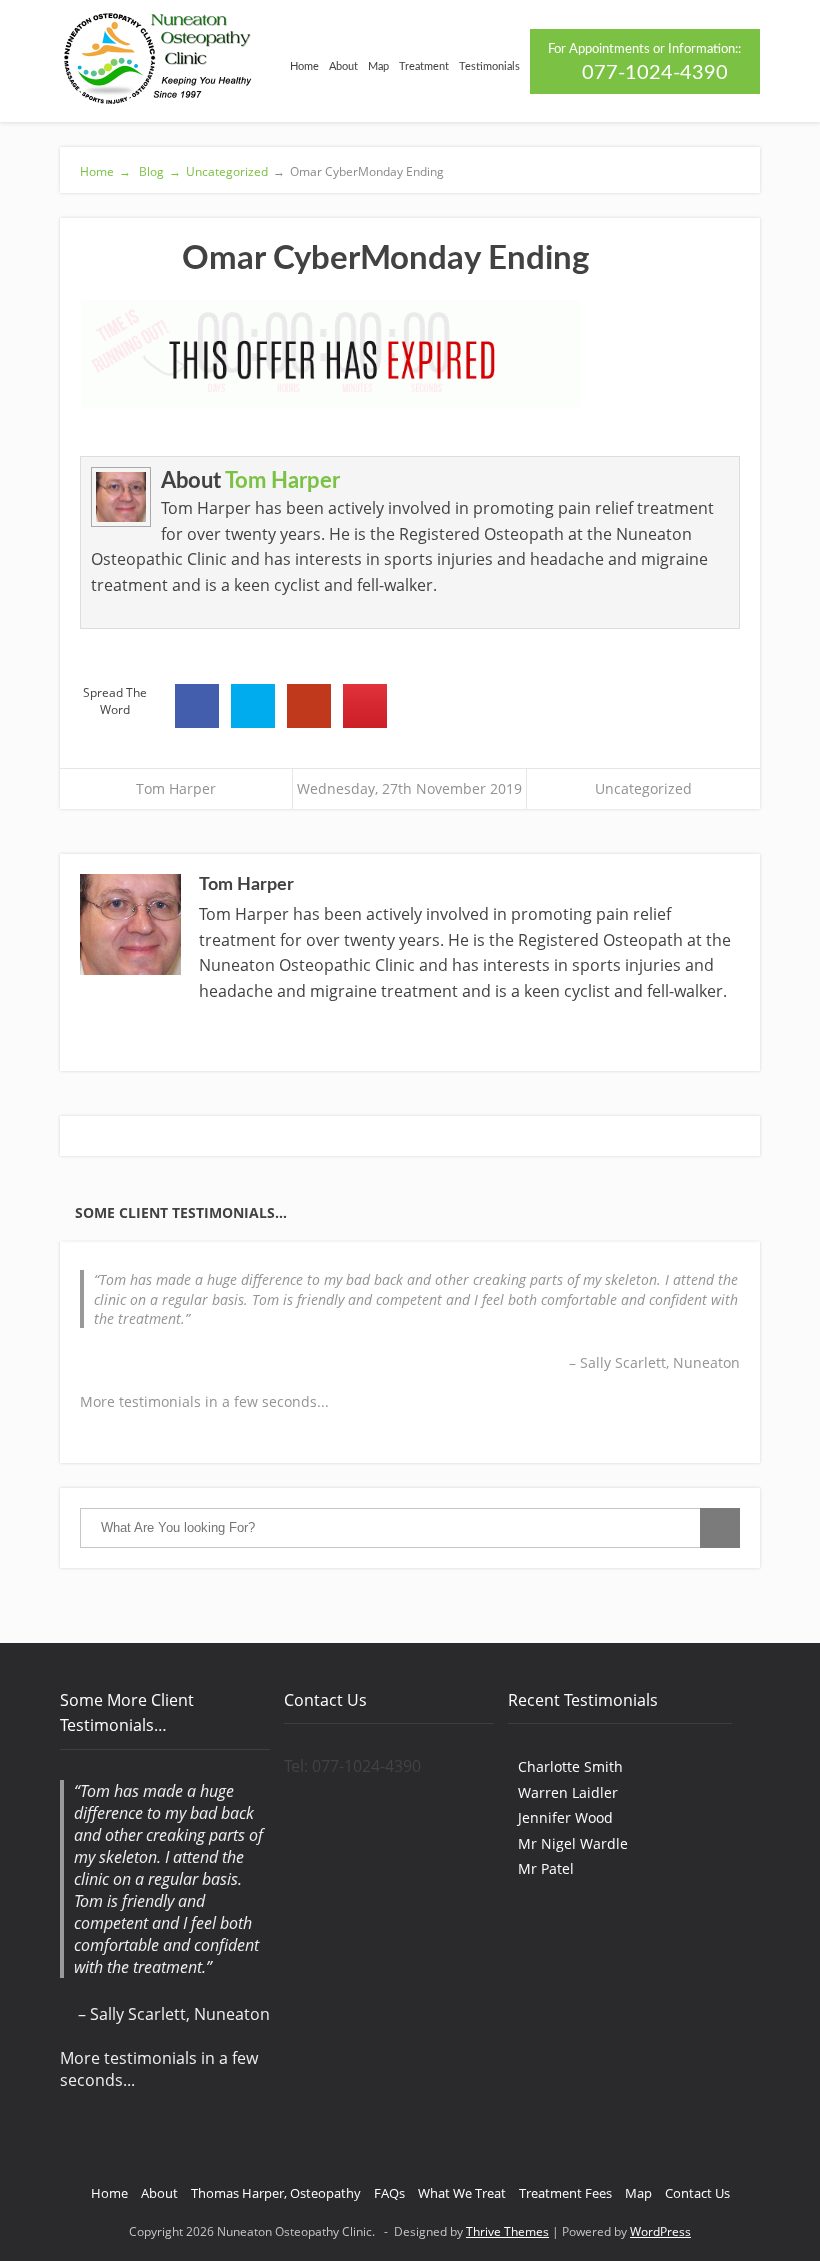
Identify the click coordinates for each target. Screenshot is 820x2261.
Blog (158, 171)
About (343, 66)
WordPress (660, 2231)
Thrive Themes (507, 2231)
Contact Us (697, 2193)
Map (378, 66)
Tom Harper (282, 481)
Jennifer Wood (565, 1817)
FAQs (389, 2193)
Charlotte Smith (570, 1766)
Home (304, 66)
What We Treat (462, 2193)
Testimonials (489, 66)
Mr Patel (546, 1868)
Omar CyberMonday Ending (358, 171)
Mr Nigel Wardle (573, 1843)
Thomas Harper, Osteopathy (276, 2193)
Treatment (424, 66)
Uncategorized (227, 171)
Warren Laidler (568, 1792)
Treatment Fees (565, 2193)
